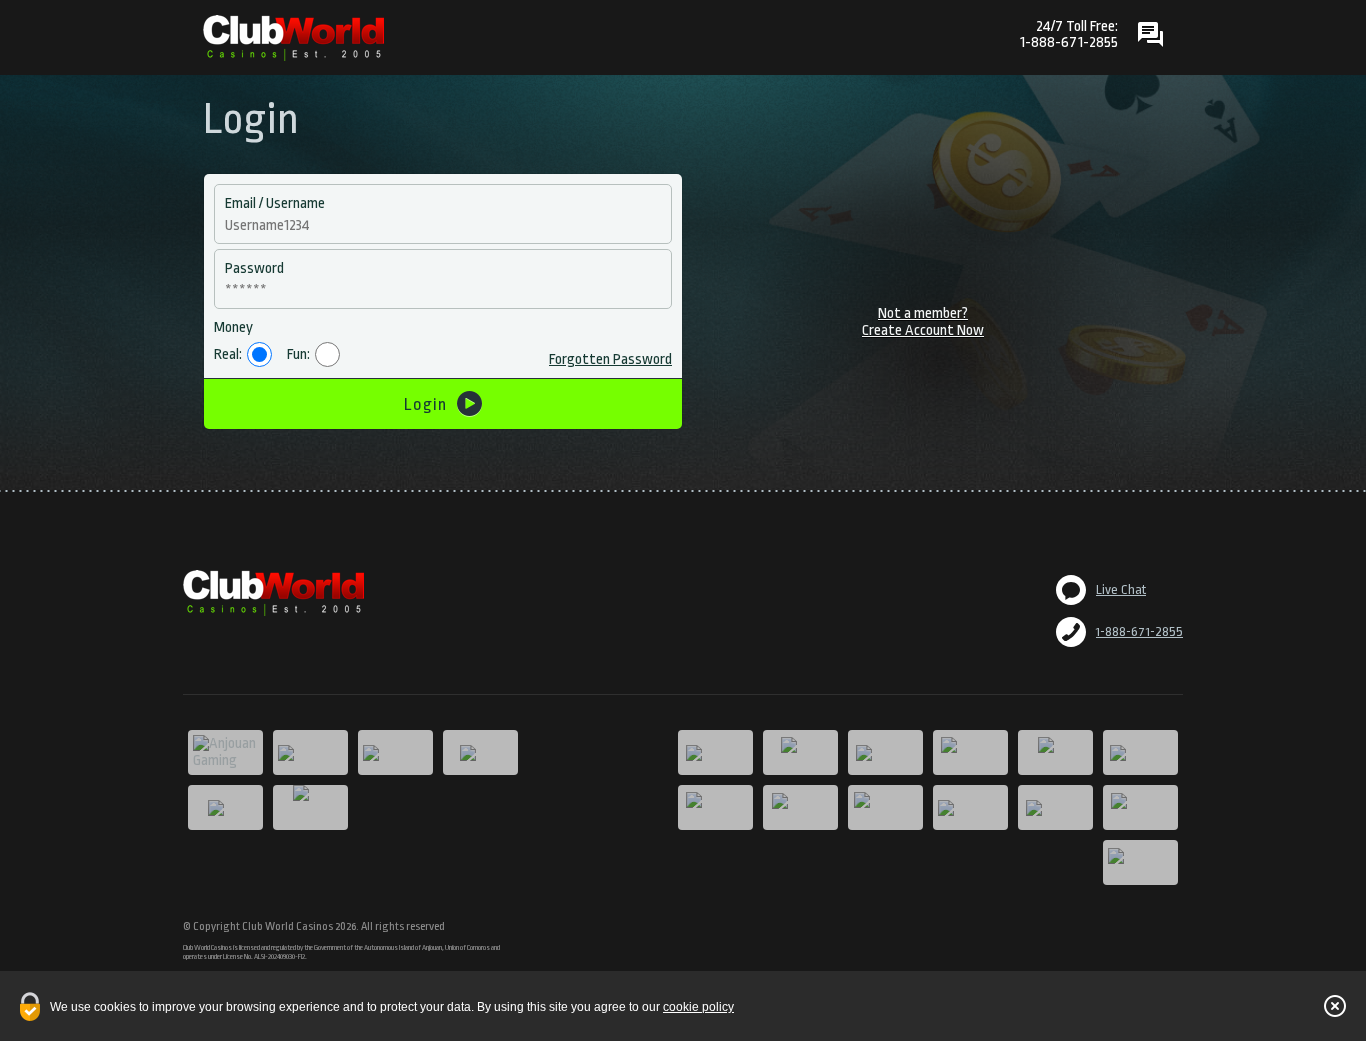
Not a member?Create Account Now (923, 322)
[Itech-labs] (310, 807)
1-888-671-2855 (1139, 631)
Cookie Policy (698, 1007)
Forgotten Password (610, 359)
